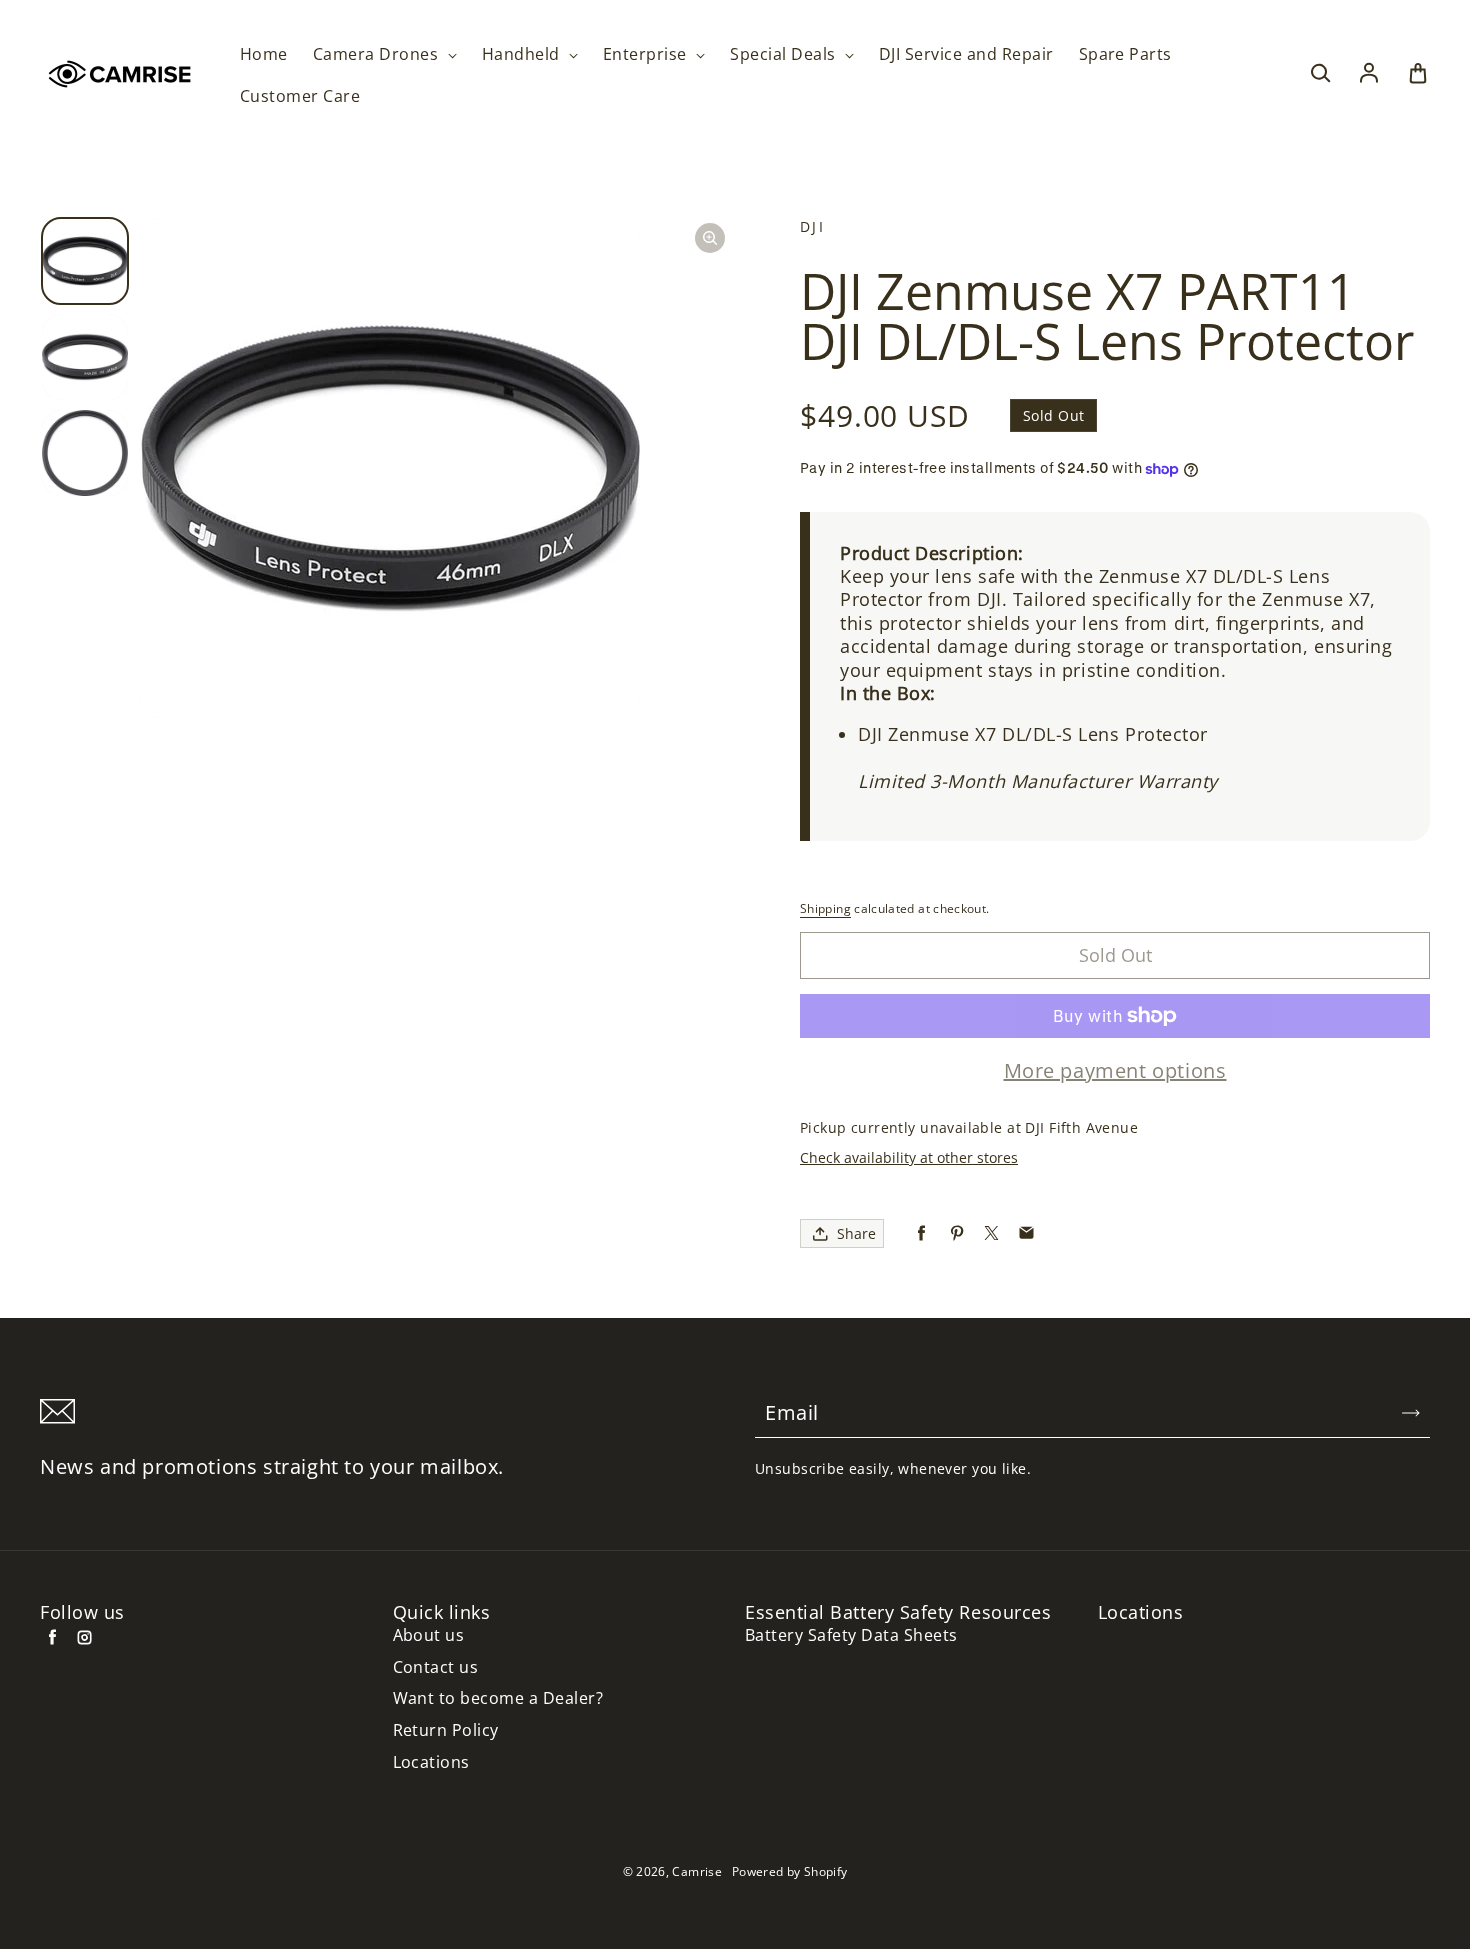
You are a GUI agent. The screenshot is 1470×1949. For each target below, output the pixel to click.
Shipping (825, 908)
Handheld (523, 54)
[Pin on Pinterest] (956, 1233)
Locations (431, 1762)
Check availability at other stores (909, 1157)
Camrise (697, 1871)
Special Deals (785, 54)
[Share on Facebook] (921, 1233)
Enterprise (647, 54)
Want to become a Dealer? (498, 1698)
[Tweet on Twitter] (991, 1233)
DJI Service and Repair (966, 54)
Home (264, 54)
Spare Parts (1125, 54)
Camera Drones (378, 54)
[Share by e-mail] (1026, 1233)
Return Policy (446, 1730)
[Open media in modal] (710, 238)
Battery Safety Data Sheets (851, 1635)
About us (429, 1635)
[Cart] (1418, 74)
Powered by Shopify (789, 1871)
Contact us (436, 1667)
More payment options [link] (1115, 1071)
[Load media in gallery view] (85, 261)
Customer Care (300, 96)
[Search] (1320, 74)
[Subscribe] (1411, 1413)
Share (856, 1233)
